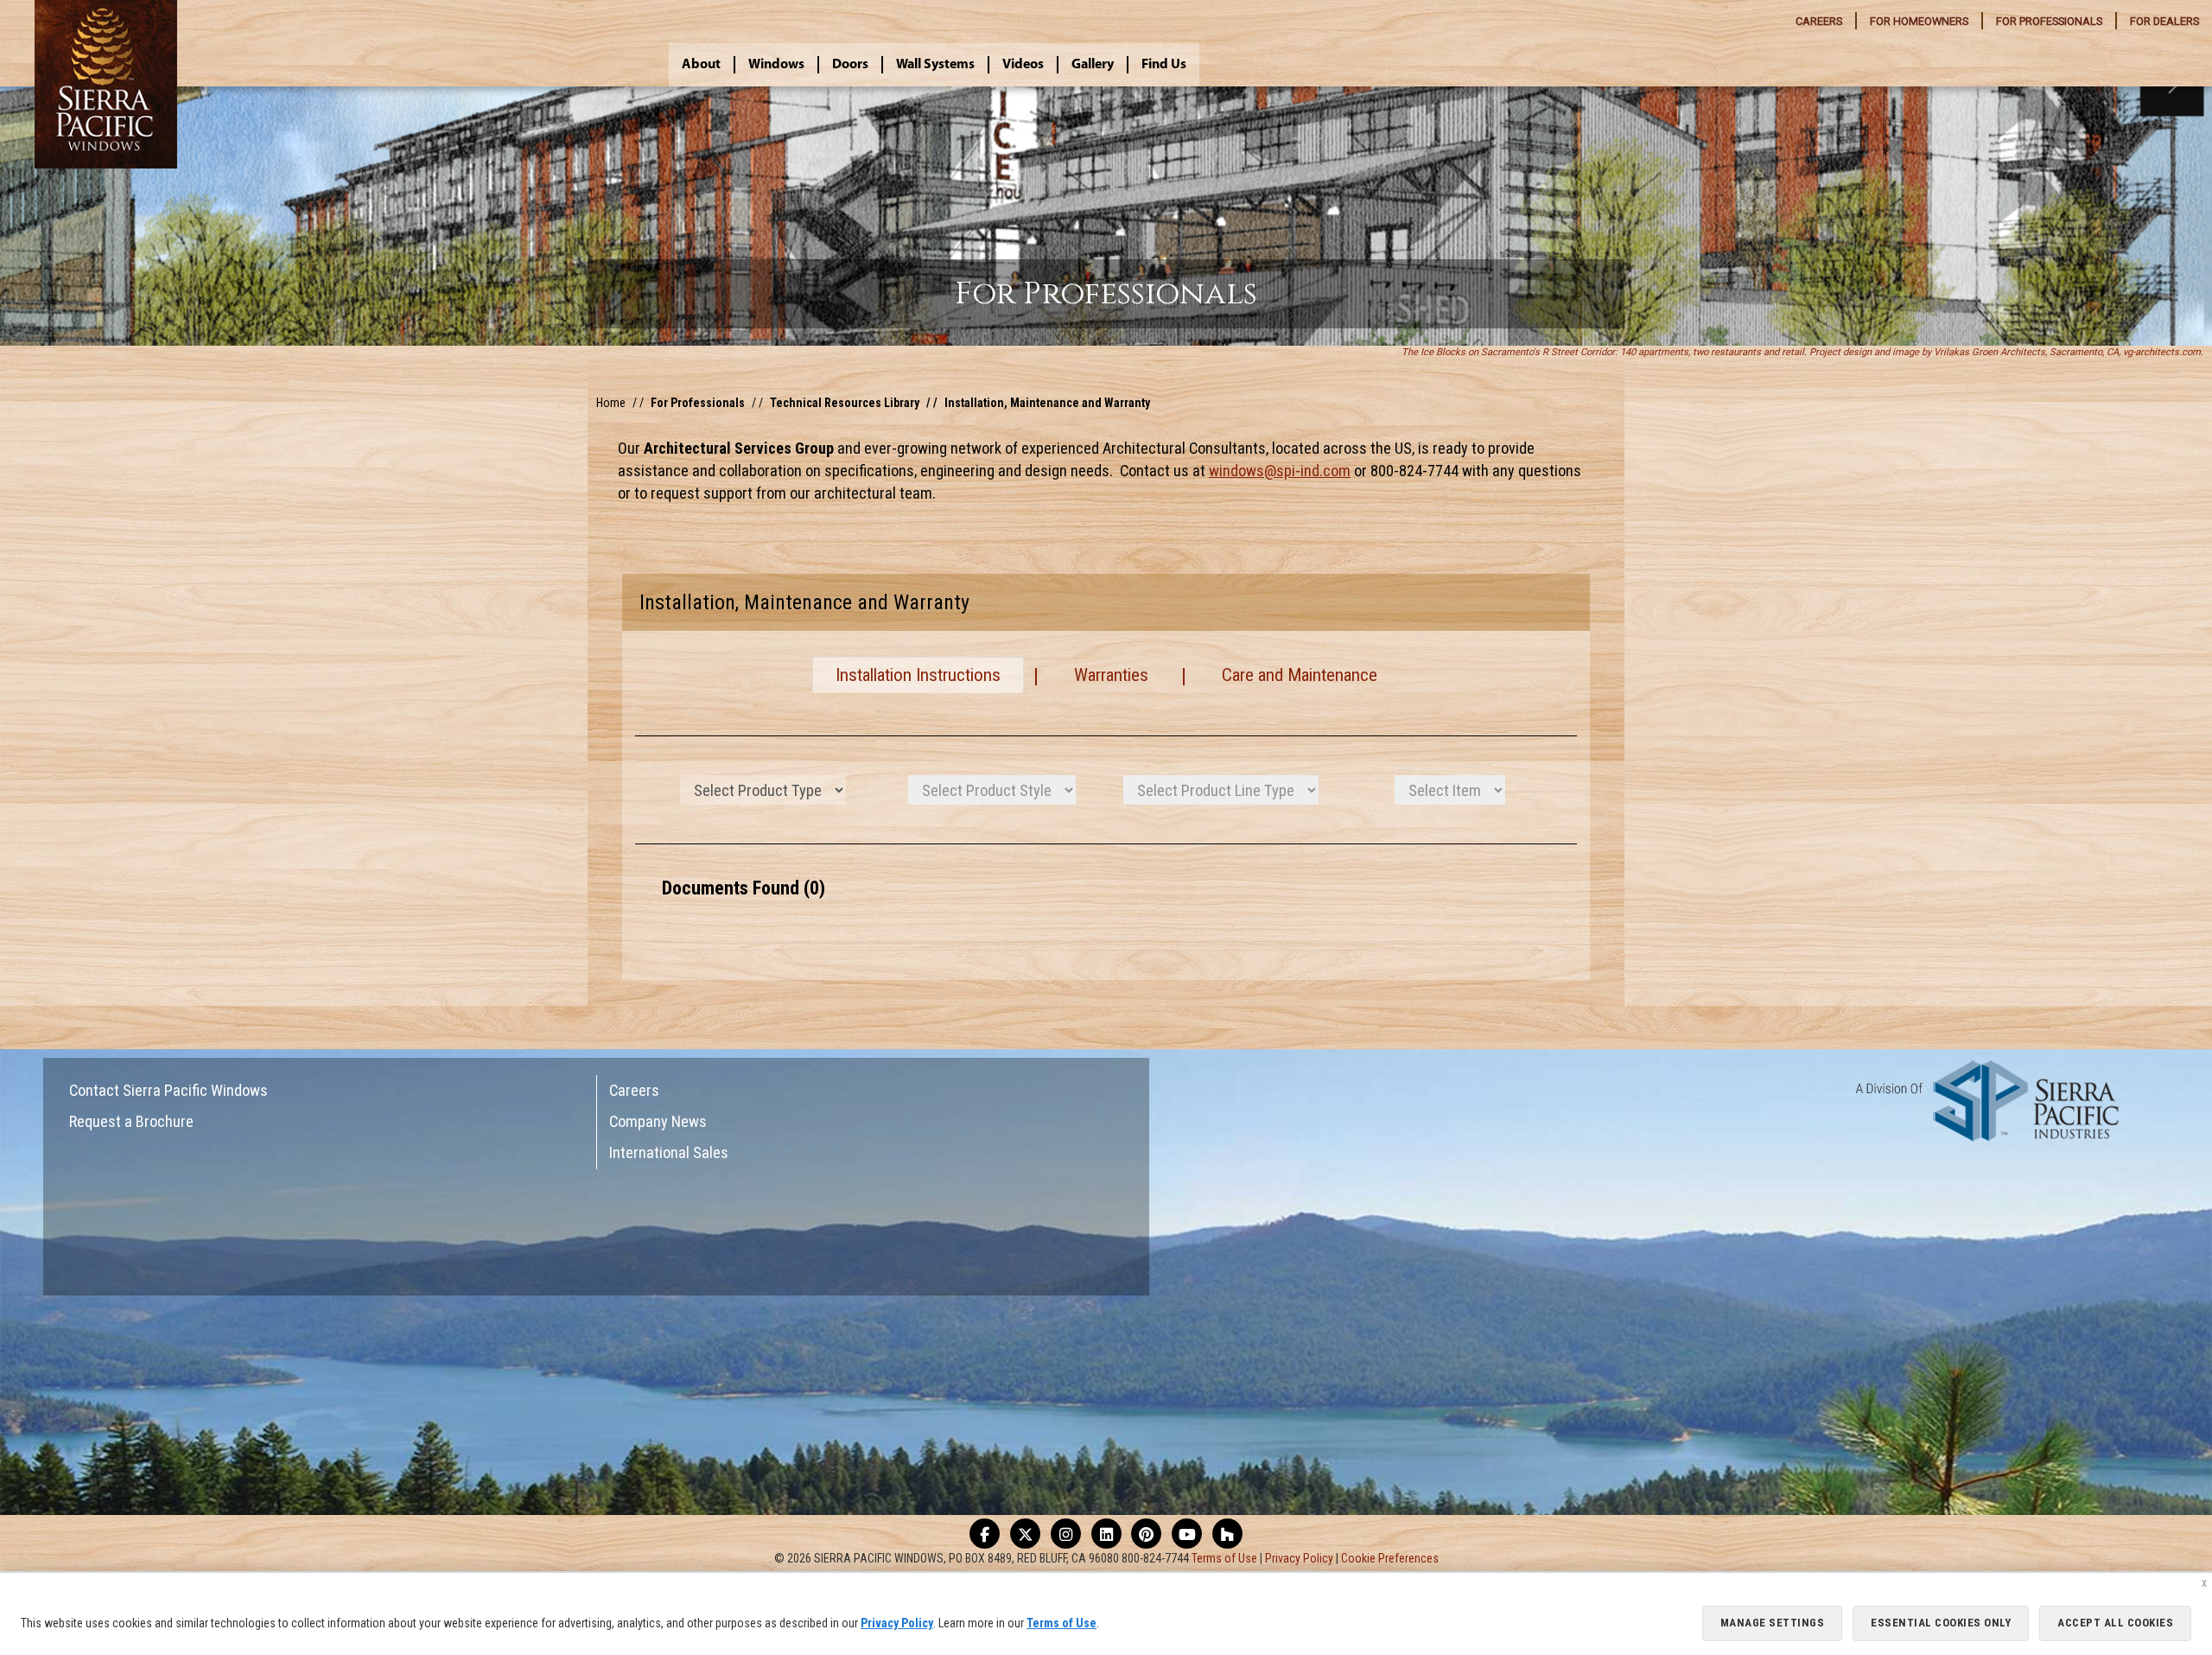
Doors (850, 65)
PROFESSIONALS (2049, 21)
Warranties (1111, 675)
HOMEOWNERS (1919, 21)
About (701, 65)
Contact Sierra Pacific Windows (168, 1090)
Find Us (1164, 65)
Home (611, 403)
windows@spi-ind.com (1280, 471)
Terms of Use (1224, 1558)
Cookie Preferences (1390, 1558)
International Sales (669, 1152)
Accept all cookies (2115, 1623)
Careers (634, 1090)
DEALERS (2164, 21)
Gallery (1093, 65)
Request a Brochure (131, 1121)
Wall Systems (935, 65)
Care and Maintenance (1300, 675)
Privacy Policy (1299, 1558)
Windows (776, 65)
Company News (658, 1121)
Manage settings (1773, 1623)
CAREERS (1819, 21)
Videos (1023, 65)
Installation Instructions (918, 675)
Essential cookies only (1941, 1623)
